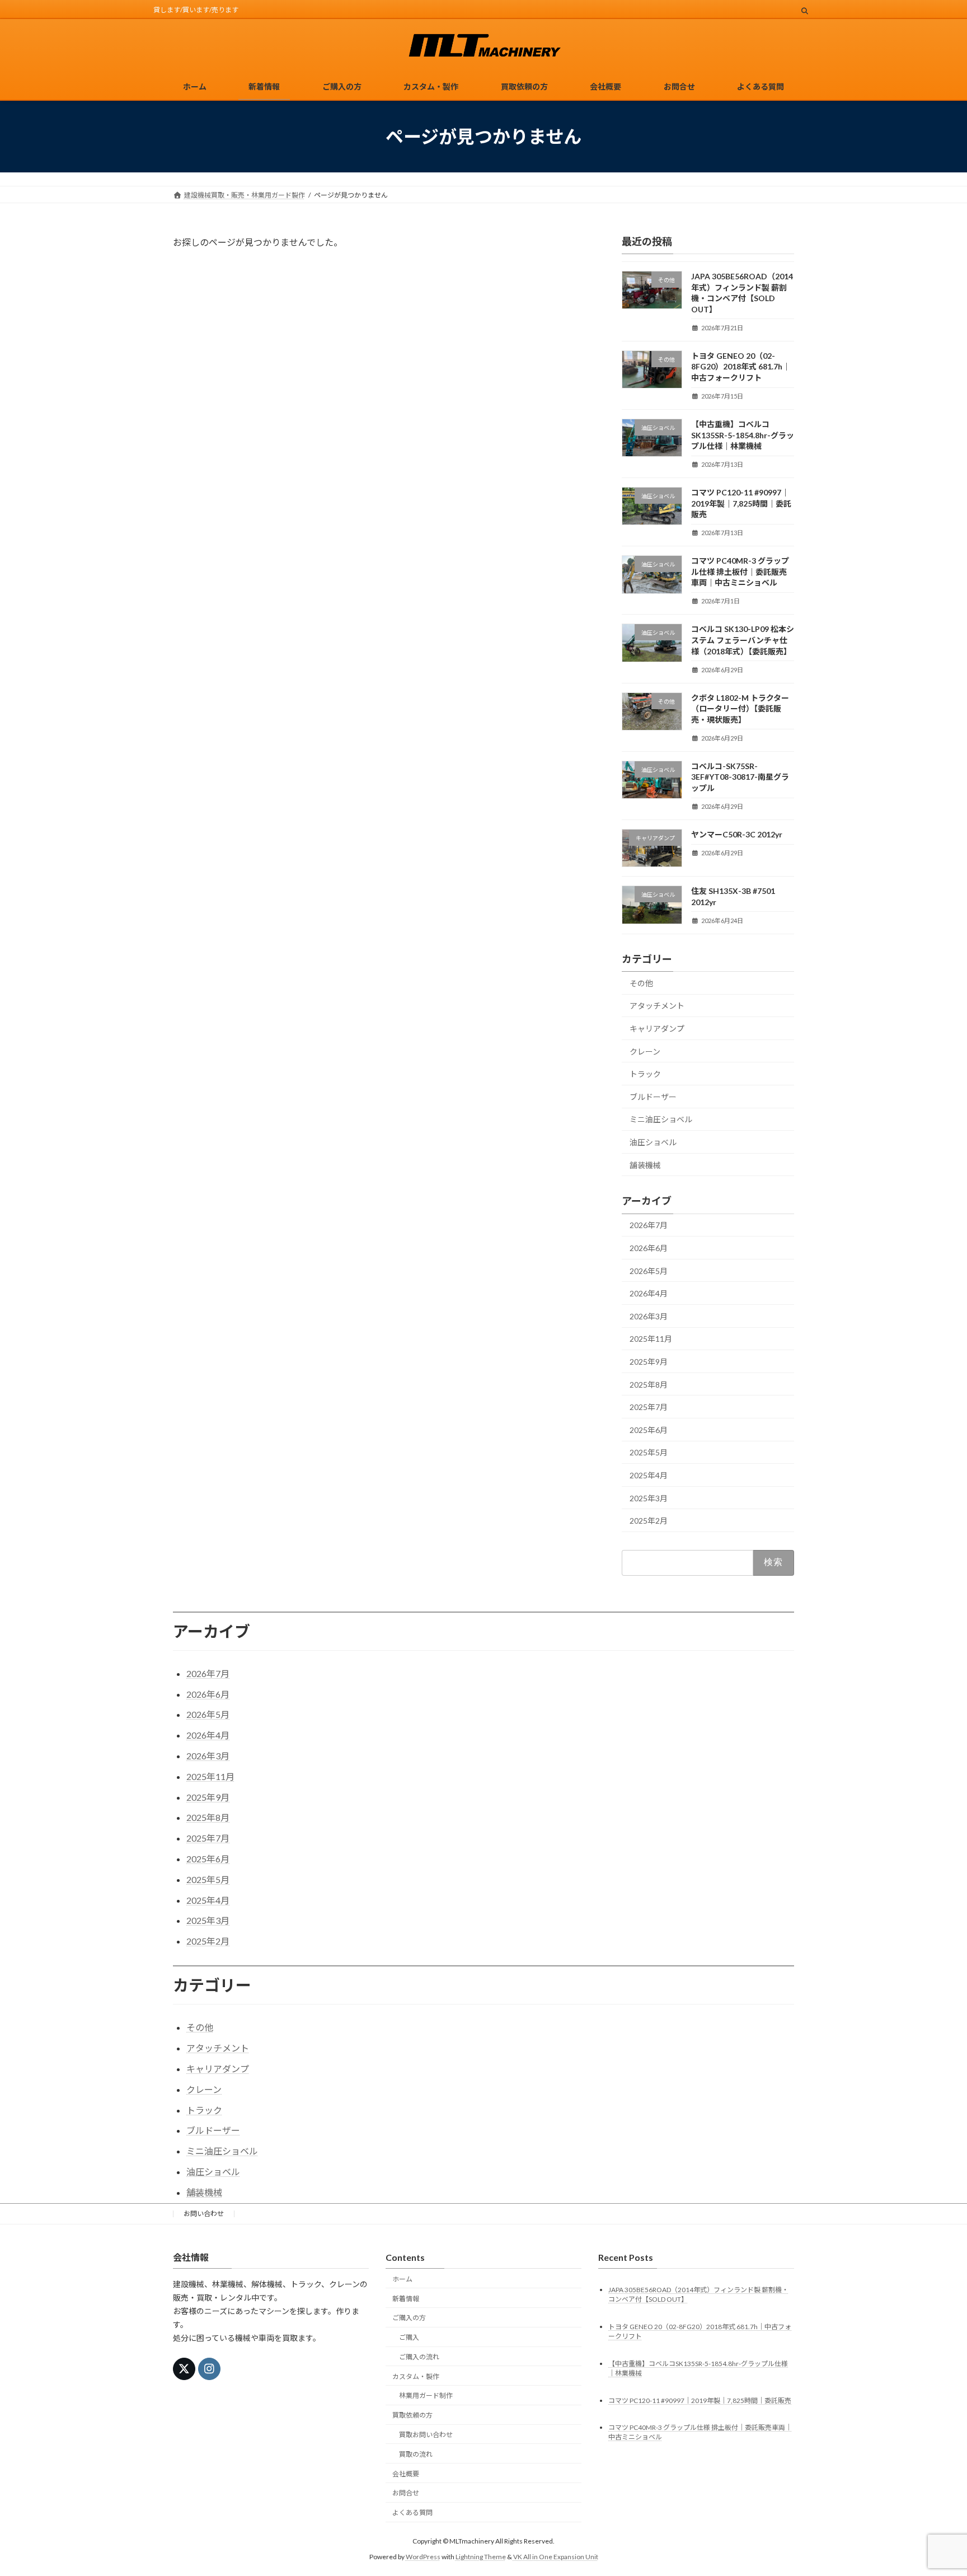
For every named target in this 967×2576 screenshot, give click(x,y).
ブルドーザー (653, 1097)
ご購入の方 (409, 2318)
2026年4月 (649, 1293)
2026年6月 (649, 1248)
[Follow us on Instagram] (209, 2369)
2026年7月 (649, 1226)
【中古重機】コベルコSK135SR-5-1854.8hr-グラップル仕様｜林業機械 (743, 435)
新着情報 (406, 2298)
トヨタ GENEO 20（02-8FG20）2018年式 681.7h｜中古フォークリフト (741, 367)
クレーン (645, 1052)
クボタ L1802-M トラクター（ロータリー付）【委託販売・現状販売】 (740, 709)
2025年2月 (649, 1521)
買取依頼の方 (412, 2415)
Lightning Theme (481, 2557)
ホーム (402, 2279)
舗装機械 (645, 1165)
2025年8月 (649, 1385)
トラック (645, 1074)
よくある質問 (412, 2512)
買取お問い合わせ (426, 2435)
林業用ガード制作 (426, 2395)
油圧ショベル (653, 1142)
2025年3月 (649, 1498)
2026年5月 (649, 1271)
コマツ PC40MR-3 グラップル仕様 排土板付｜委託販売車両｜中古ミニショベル (740, 572)
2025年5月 (649, 1453)
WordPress (423, 2557)
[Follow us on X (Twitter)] (184, 2369)
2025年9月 (649, 1362)
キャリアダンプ (657, 1029)
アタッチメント (657, 1006)
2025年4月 (649, 1475)
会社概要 (406, 2473)
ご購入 (409, 2337)
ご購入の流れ (419, 2357)
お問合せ (406, 2493)
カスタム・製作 (416, 2376)
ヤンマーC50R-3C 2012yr (737, 834)
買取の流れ (416, 2454)
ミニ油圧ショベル (661, 1120)
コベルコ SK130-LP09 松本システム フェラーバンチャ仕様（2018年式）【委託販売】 (743, 640)
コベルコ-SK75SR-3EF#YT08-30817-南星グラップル (740, 777)
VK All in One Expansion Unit (556, 2557)
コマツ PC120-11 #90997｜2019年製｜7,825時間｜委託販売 (741, 503)
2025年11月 (651, 1339)
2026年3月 (649, 1316)
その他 (641, 983)
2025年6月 (649, 1430)
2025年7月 (649, 1407)
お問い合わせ (204, 2214)
